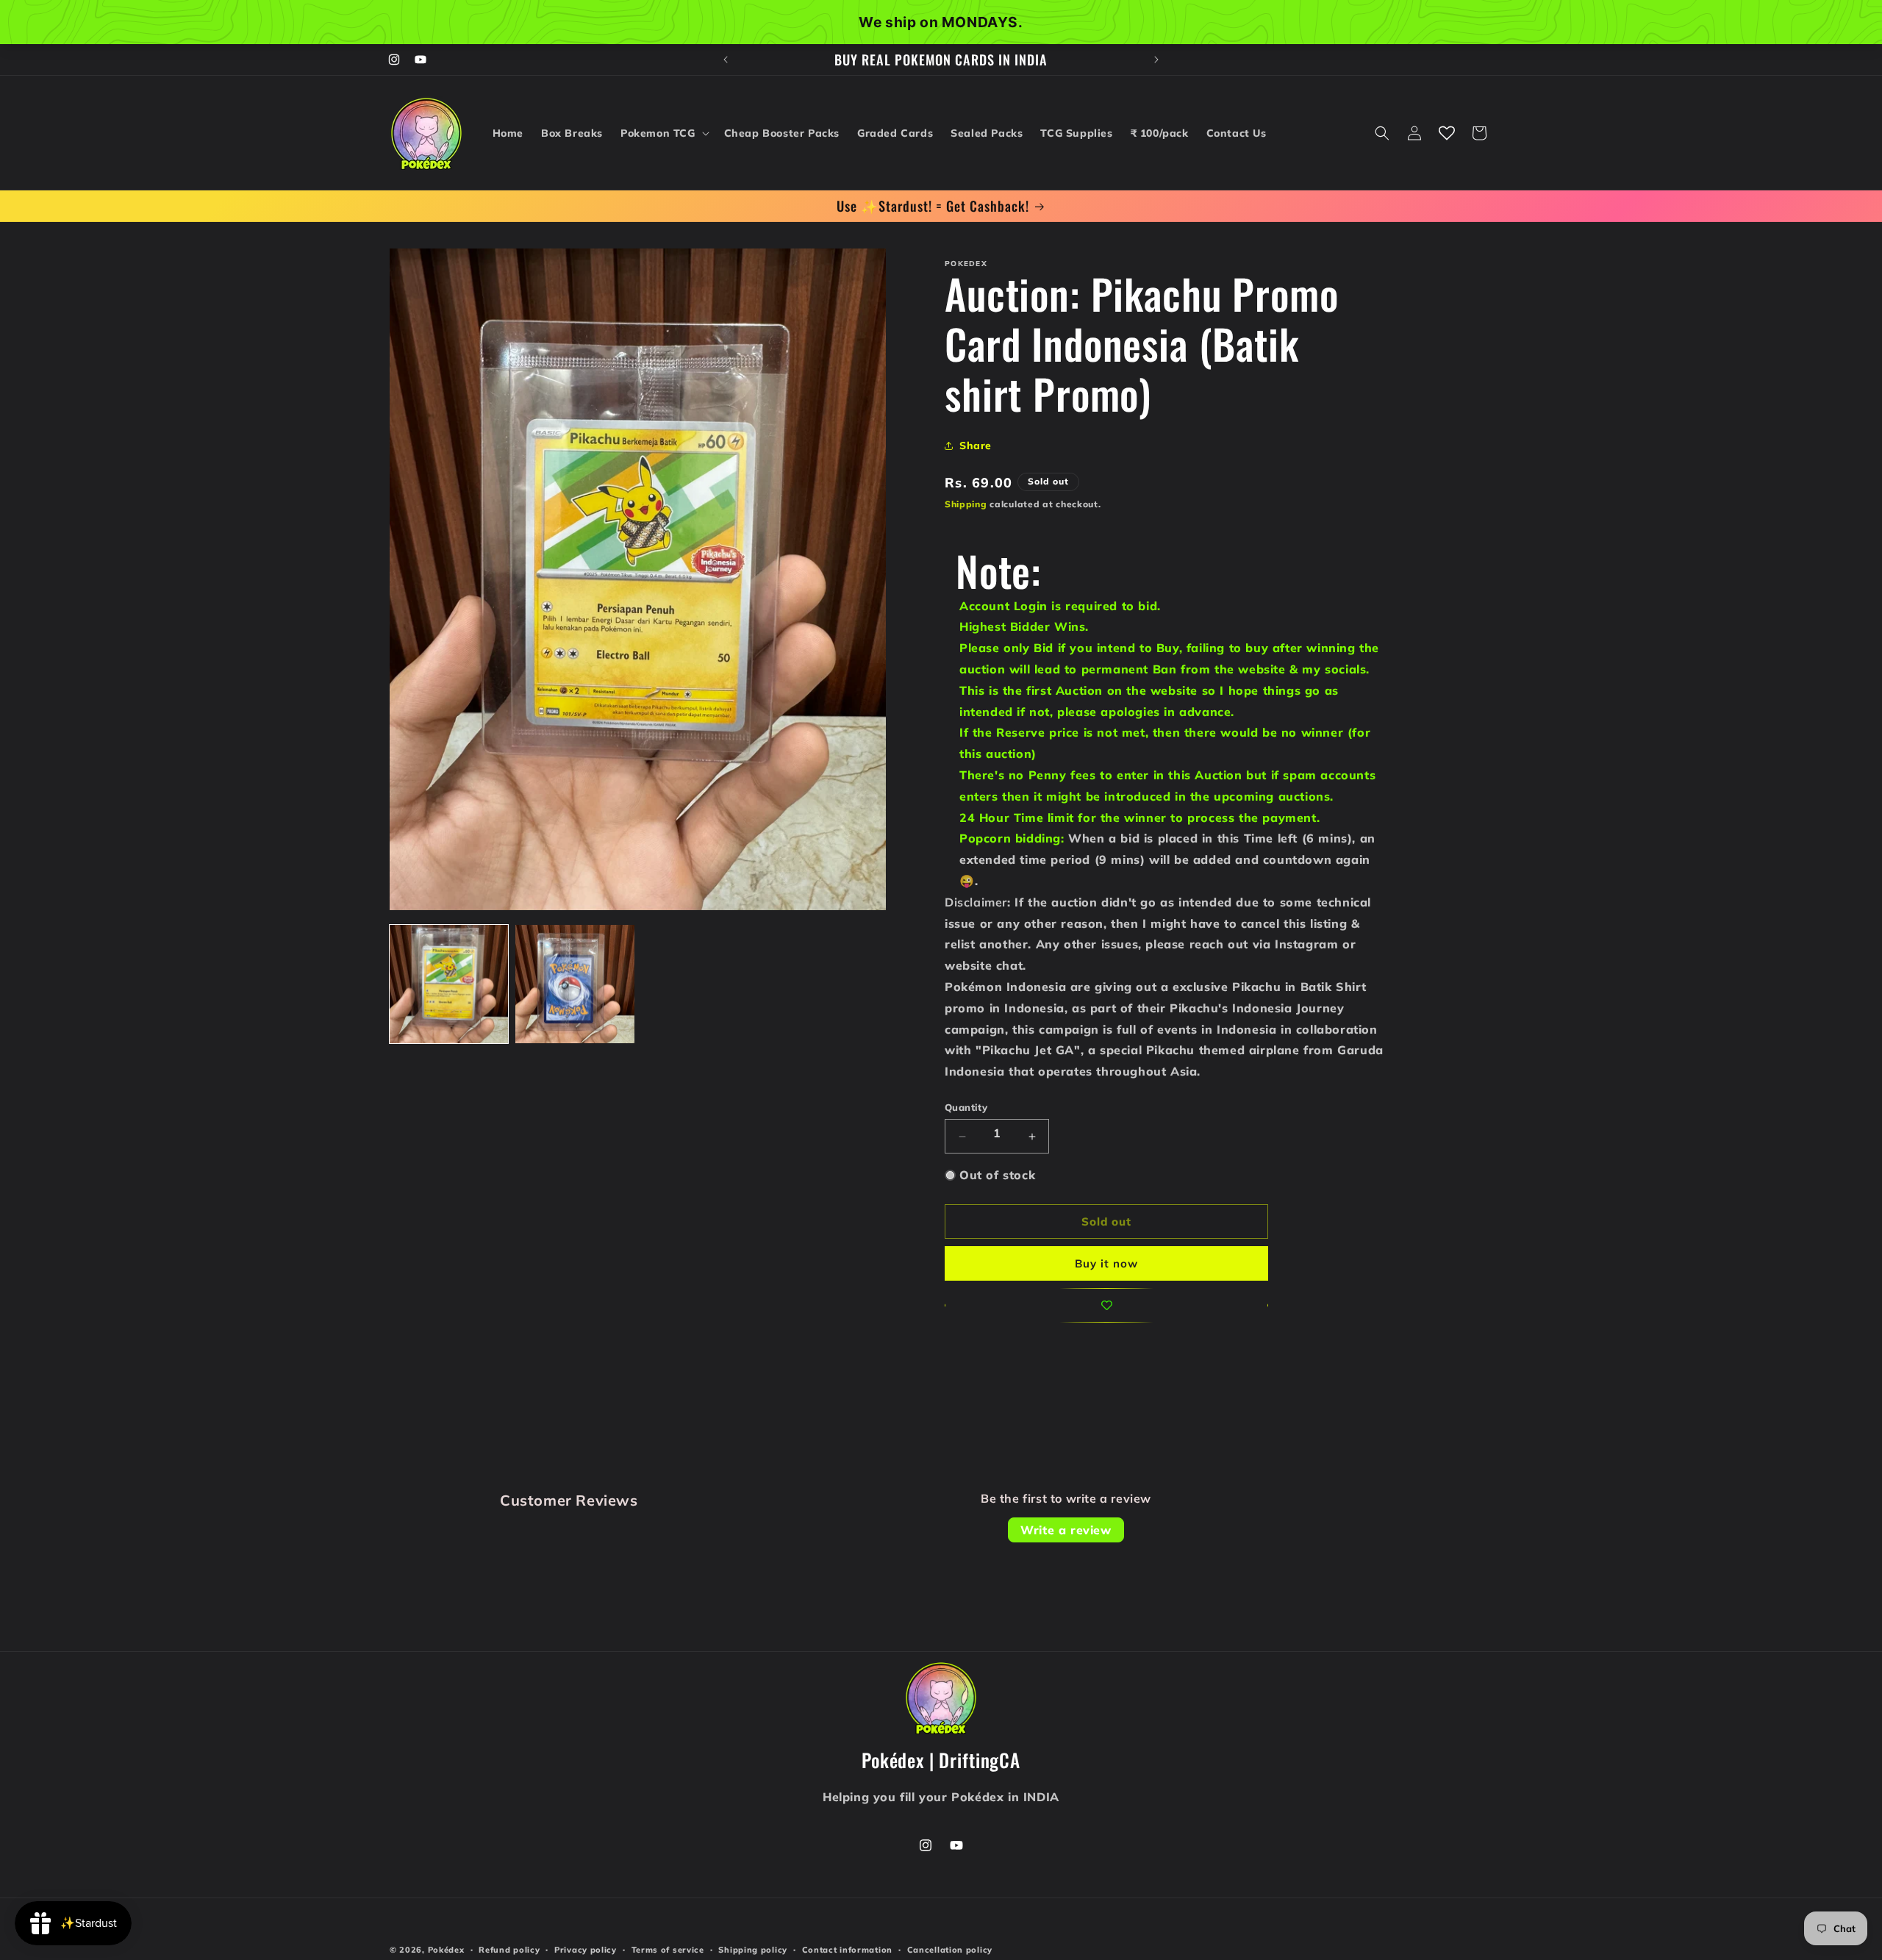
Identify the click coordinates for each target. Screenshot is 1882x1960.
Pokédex (446, 1950)
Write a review (1066, 1530)
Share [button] (976, 446)
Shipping (966, 504)
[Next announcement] (1156, 60)
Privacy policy (586, 1949)
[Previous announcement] (726, 60)
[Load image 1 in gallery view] (449, 984)
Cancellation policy (950, 1949)
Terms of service (668, 1949)
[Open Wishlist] (1447, 133)
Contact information (847, 1949)
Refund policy (509, 1949)
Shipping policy (753, 1949)
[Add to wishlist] (1106, 1305)
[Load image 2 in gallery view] (575, 984)
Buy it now (1106, 1263)
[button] (663, 133)
